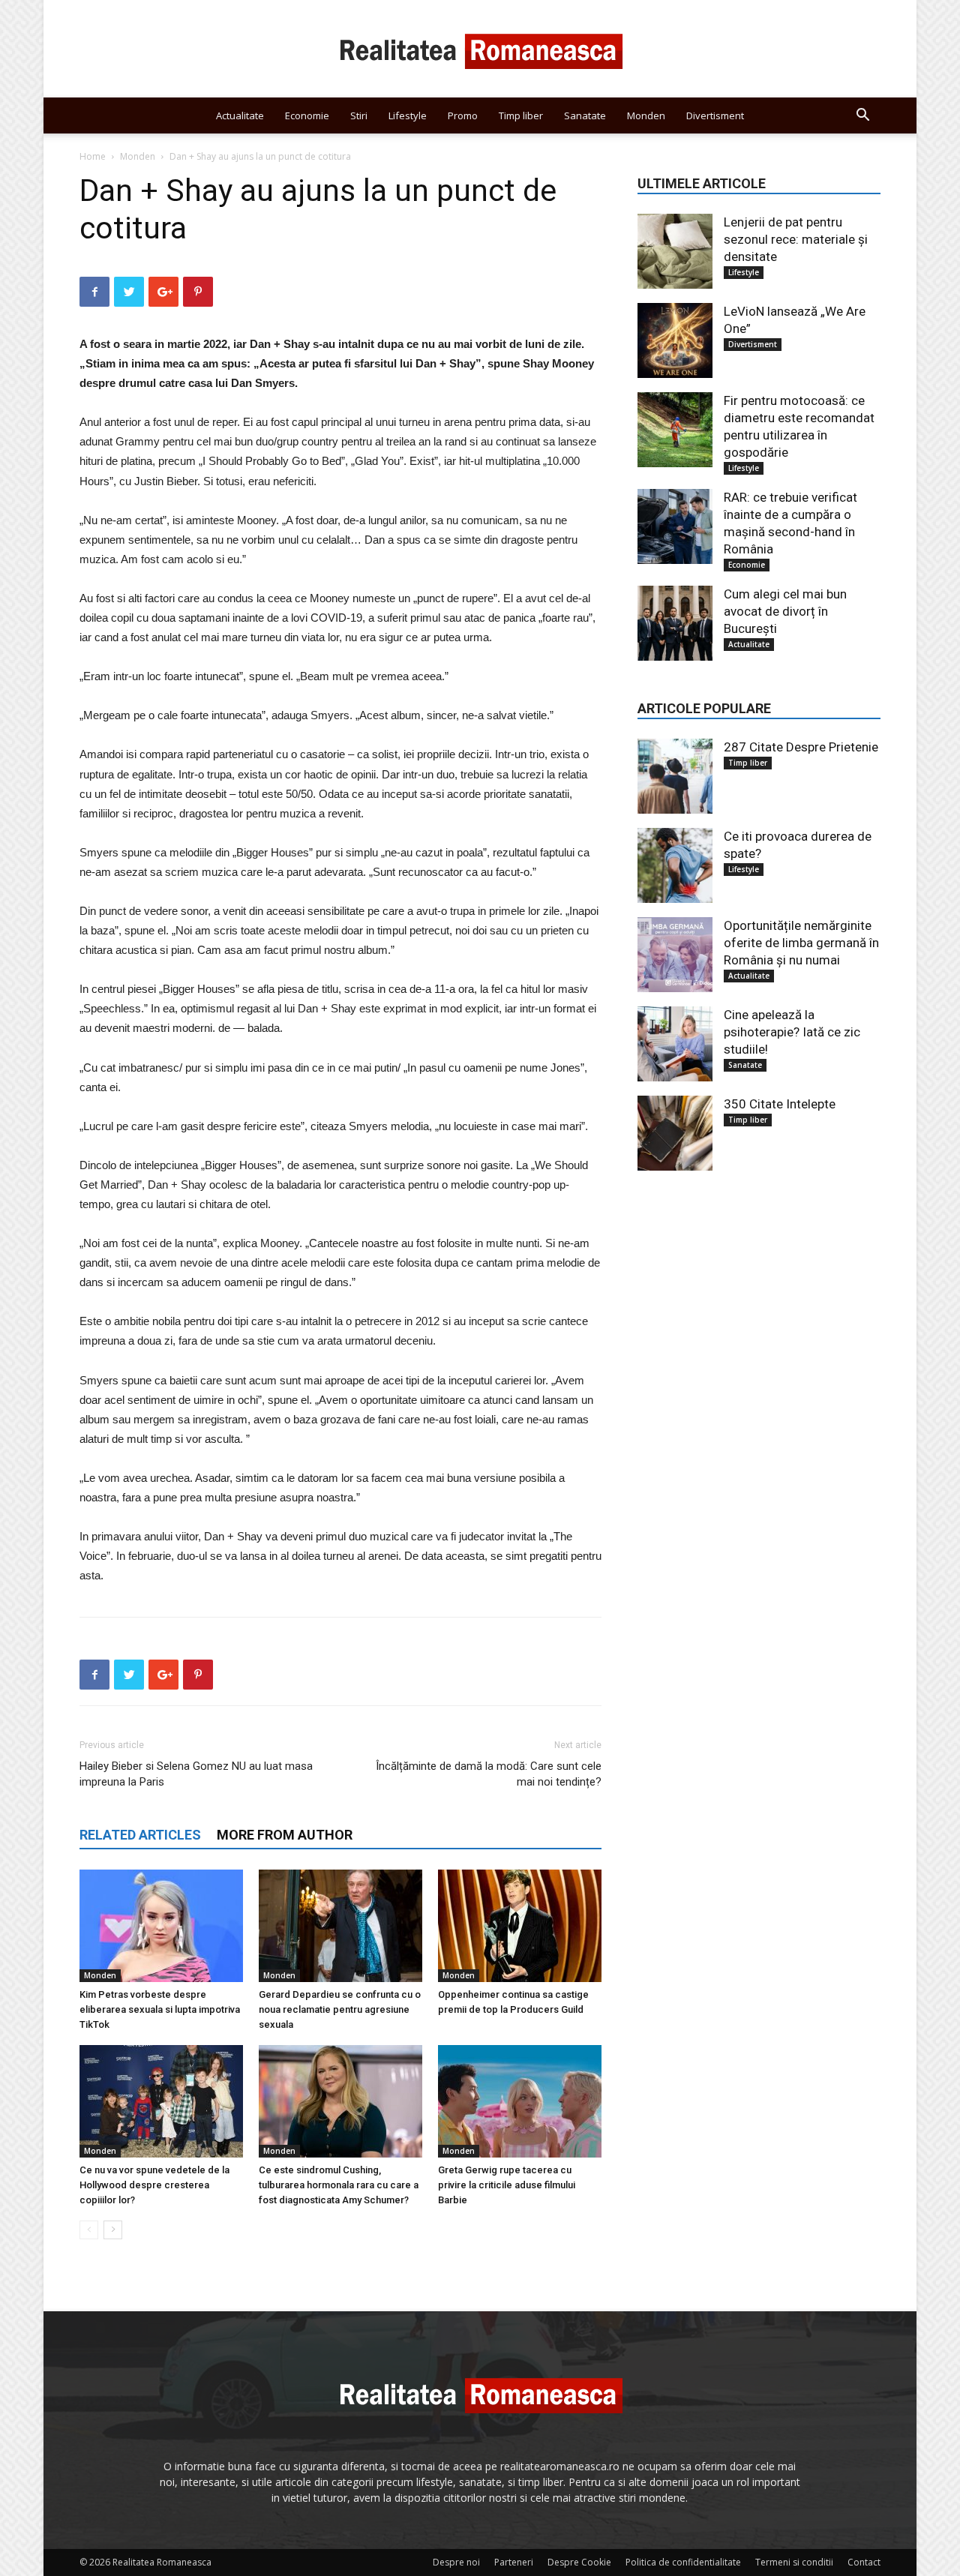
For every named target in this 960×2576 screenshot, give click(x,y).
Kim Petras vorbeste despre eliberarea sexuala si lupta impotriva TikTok (160, 2009)
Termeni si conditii (794, 2562)
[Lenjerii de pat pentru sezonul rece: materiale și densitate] (675, 251)
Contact (864, 2562)
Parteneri (514, 2562)
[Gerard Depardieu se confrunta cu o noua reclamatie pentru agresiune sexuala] (340, 1926)
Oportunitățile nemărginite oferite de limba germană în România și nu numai (801, 943)
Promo (463, 115)
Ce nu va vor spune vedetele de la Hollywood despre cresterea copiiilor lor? (154, 2185)
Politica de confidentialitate (683, 2562)
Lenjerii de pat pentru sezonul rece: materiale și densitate (796, 239)
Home (93, 156)
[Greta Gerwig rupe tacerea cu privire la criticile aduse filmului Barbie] (520, 2101)
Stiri (359, 115)
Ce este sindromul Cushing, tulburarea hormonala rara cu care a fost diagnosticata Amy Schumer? (339, 2185)
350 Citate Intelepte (780, 1104)
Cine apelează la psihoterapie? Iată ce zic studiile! (792, 1032)
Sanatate (585, 115)
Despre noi (456, 2562)
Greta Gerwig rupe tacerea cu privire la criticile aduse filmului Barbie (507, 2185)
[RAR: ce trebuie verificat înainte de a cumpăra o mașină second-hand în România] (675, 526)
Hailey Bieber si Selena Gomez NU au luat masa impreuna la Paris (196, 1774)
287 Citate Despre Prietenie (801, 747)
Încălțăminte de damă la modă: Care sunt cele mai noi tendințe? (489, 1774)
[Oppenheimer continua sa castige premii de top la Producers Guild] (520, 1926)
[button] (862, 117)
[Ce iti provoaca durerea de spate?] (675, 865)
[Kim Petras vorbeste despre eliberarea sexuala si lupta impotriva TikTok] (161, 1926)
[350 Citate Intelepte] (675, 1133)
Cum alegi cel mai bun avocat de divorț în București (785, 611)
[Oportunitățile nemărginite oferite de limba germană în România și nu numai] (675, 955)
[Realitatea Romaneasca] (480, 49)
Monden (646, 115)
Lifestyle (408, 115)
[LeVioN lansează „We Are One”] (675, 340)
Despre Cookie (579, 2562)
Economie (307, 115)
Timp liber (521, 115)
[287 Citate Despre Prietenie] (675, 776)
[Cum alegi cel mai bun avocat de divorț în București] (675, 623)
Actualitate (240, 115)
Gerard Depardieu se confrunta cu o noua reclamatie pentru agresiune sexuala (340, 2009)
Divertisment (715, 115)
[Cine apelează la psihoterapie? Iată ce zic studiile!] (675, 1044)
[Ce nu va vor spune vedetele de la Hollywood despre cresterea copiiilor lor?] (161, 2101)
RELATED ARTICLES (140, 1835)
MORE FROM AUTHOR (285, 1835)
